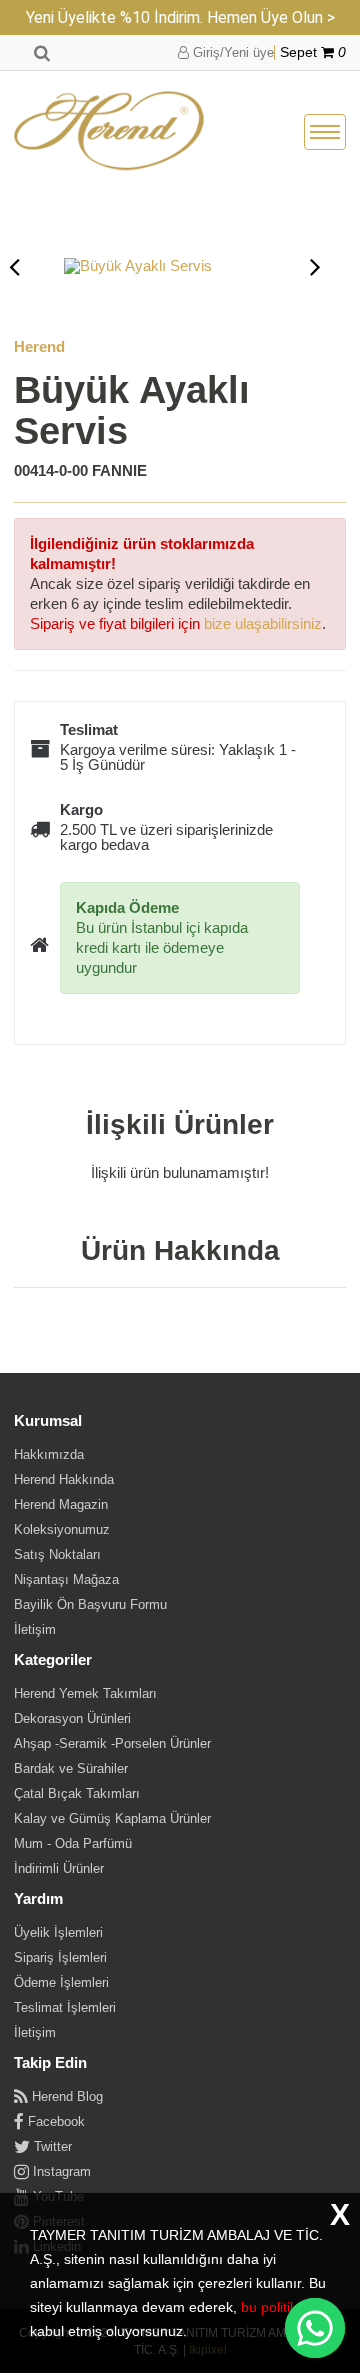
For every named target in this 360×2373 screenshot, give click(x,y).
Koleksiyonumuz (62, 1529)
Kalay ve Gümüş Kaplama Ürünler (112, 1818)
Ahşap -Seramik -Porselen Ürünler (112, 1743)
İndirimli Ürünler (59, 1868)
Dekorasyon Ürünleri (72, 1718)
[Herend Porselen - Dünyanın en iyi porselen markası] (109, 132)
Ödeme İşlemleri (61, 1982)
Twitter (51, 2146)
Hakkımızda (49, 1454)
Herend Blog (65, 2096)
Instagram (60, 2171)
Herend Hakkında (64, 1479)
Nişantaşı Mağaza (66, 1579)
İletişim (35, 1629)
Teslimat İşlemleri (65, 2007)
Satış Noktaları (57, 1554)
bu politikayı (278, 2307)
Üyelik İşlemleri (58, 1932)
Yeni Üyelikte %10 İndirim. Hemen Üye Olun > (180, 17)
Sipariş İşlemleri (60, 1957)
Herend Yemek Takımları (85, 1693)
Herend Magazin (61, 1504)
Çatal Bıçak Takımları (77, 1793)
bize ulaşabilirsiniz (263, 623)
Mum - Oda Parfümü (73, 1843)
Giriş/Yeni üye (231, 52)
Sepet (313, 52)
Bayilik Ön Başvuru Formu (90, 1604)
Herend (39, 346)
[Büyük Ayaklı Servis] (165, 266)
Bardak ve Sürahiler (71, 1768)
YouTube (56, 2196)
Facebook (54, 2121)
